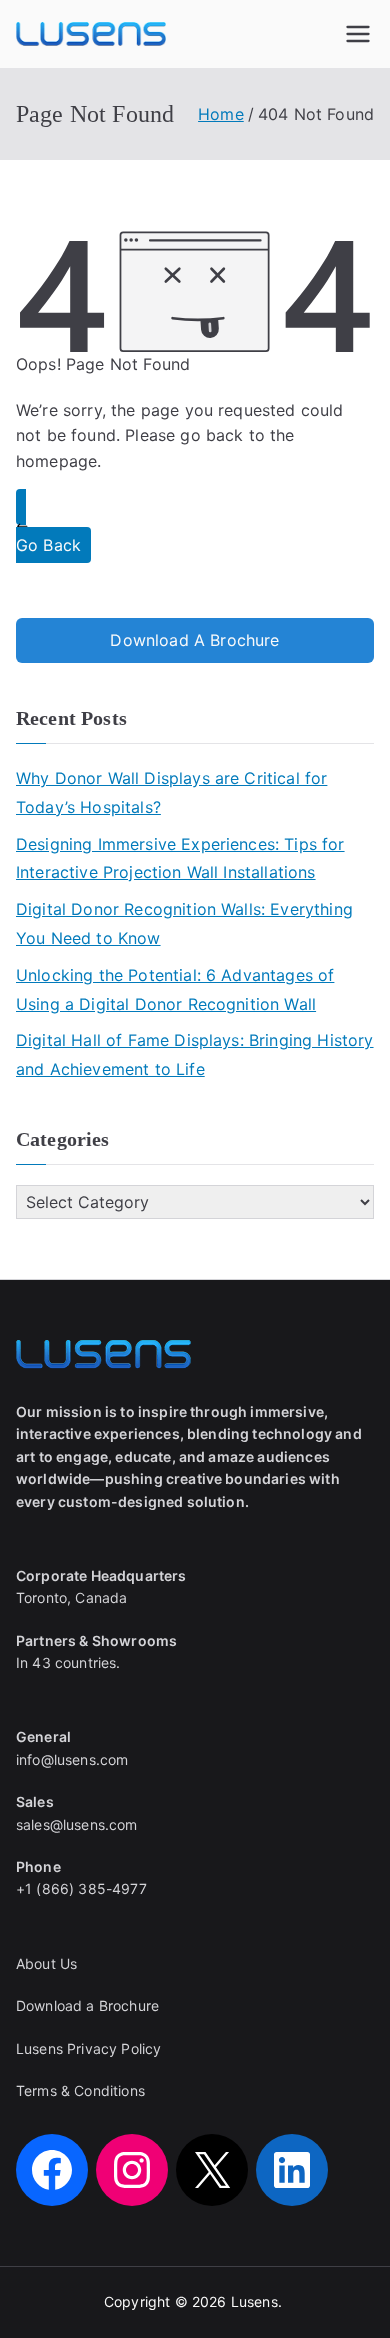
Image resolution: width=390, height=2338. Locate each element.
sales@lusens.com (77, 1824)
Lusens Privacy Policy (88, 2048)
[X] (212, 2170)
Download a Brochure (87, 2005)
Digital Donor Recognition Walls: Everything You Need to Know (184, 923)
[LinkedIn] (292, 2170)
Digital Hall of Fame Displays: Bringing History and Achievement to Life (195, 1054)
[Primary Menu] (358, 34)
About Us (46, 1963)
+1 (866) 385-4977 (81, 1888)
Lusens (254, 2301)
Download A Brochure (194, 640)
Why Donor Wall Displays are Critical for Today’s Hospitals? (171, 792)
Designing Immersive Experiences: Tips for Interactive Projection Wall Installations (180, 858)
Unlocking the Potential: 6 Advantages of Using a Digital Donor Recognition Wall (175, 989)
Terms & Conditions (80, 2090)
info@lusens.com (72, 1759)
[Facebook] (52, 2170)
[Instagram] (132, 2170)
